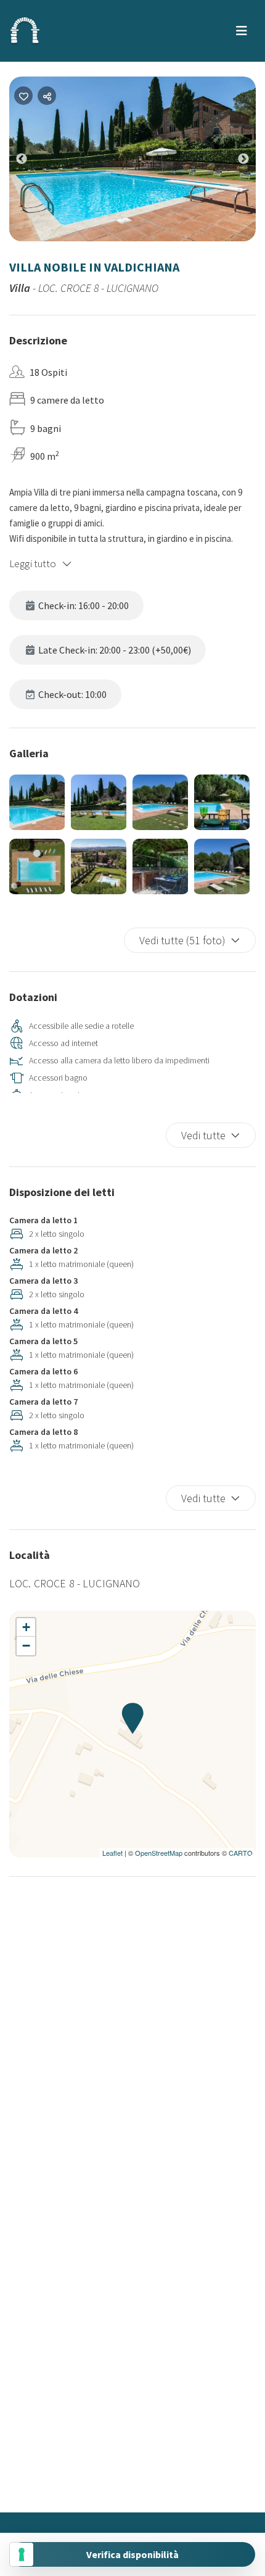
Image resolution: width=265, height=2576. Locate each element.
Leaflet (112, 1853)
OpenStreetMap (159, 1853)
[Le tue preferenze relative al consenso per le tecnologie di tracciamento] (22, 2554)
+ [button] (26, 1627)
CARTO (241, 1853)
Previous (31, 162)
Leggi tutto (33, 563)
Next (253, 162)
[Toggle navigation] (242, 31)
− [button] (26, 1646)
